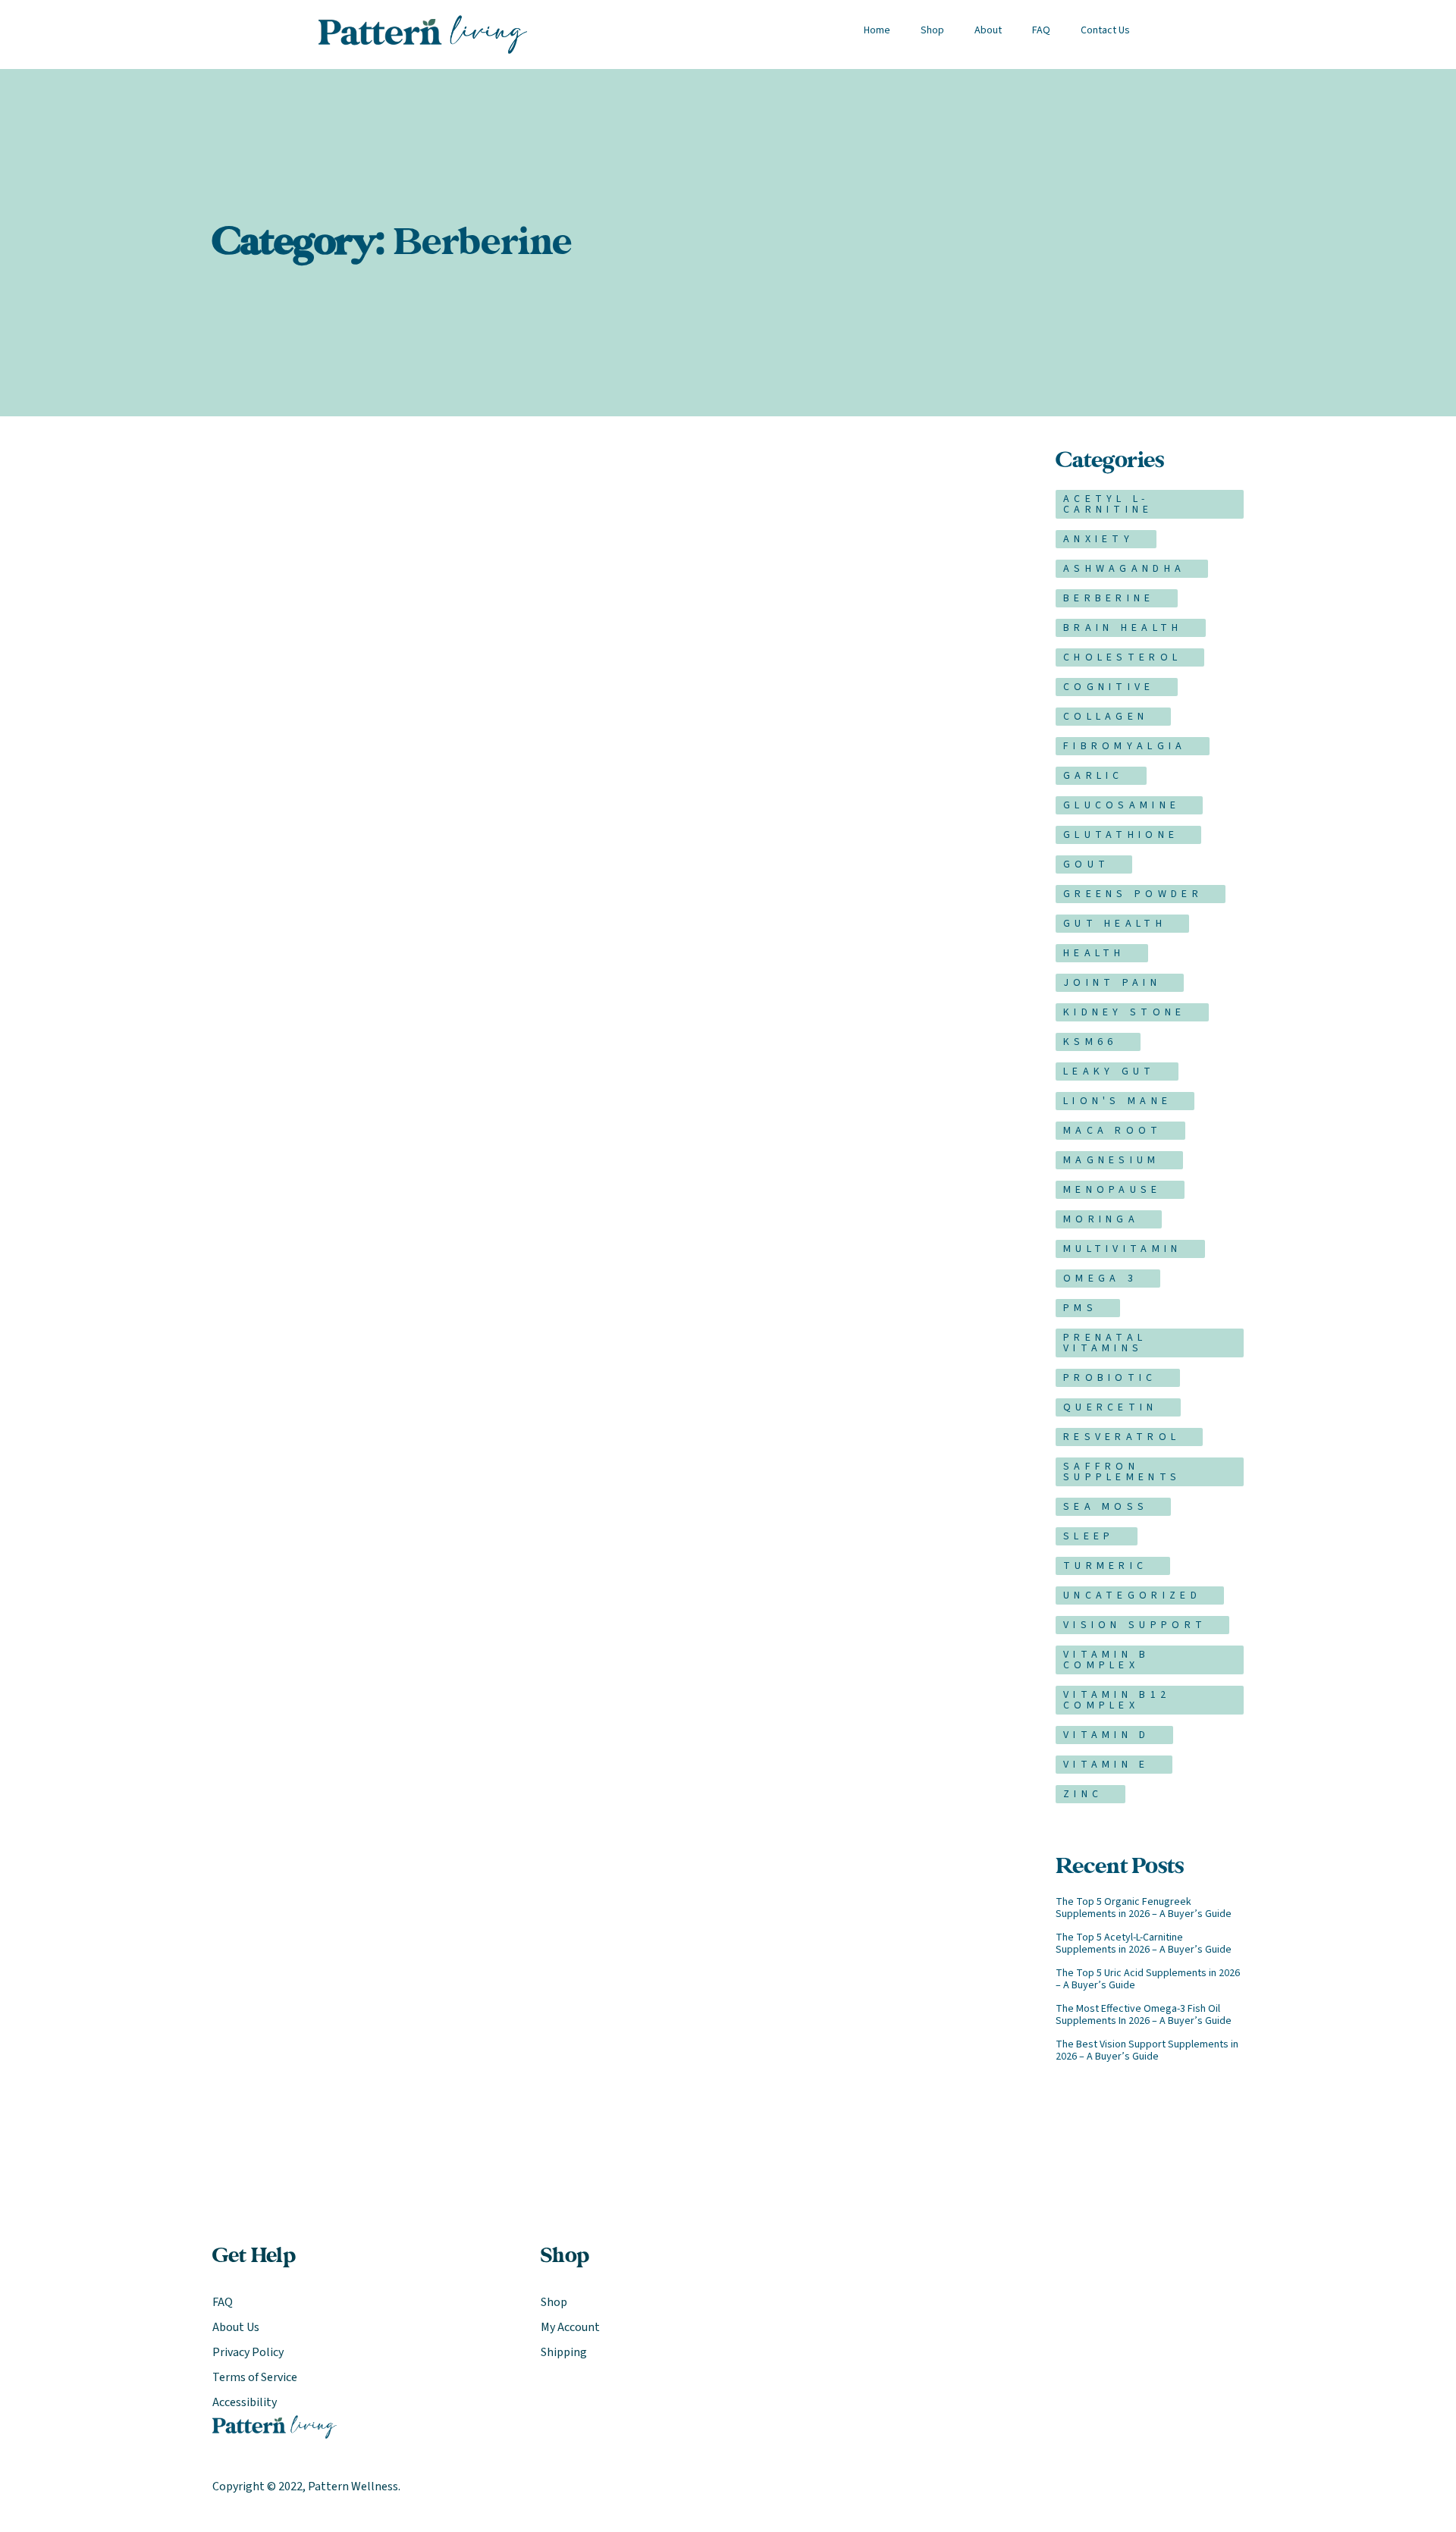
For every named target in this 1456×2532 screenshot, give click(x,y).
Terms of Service (255, 2377)
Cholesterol (1122, 657)
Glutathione (1121, 835)
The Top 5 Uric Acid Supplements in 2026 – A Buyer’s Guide (1148, 1979)
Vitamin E (1106, 1765)
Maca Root (1113, 1131)
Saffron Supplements (1122, 1472)
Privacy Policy (248, 2352)
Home (877, 30)
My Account (570, 2327)
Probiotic (1110, 1378)
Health (1094, 953)
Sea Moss (1106, 1507)
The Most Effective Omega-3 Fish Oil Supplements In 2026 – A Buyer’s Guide (1144, 2015)
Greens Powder (1133, 894)
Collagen (1106, 717)
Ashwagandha (1124, 569)
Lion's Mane (1117, 1101)
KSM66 (1090, 1042)
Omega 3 (1100, 1279)
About (988, 30)
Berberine (1109, 598)
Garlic (1094, 776)
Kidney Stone (1125, 1012)
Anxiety (1098, 539)
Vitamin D (1107, 1735)
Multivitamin (1123, 1249)
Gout (1086, 864)
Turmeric (1105, 1566)
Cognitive (1109, 687)
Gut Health (1115, 924)
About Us (236, 2327)
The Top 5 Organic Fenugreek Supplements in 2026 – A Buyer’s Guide (1144, 1908)
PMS (1080, 1308)
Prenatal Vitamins (1105, 1343)
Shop (932, 30)
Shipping (564, 2352)
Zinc (1083, 1794)
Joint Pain (1112, 983)
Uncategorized (1132, 1595)
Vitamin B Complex (1107, 1660)
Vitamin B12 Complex (1117, 1700)
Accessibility (245, 2402)
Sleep (1089, 1536)
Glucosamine (1122, 805)
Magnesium (1112, 1160)
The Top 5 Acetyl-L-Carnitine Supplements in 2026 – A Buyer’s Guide (1144, 1944)
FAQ (1041, 30)
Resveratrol (1122, 1437)
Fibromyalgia (1125, 746)
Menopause (1112, 1190)
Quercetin (1111, 1407)
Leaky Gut (1109, 1071)
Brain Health (1123, 628)
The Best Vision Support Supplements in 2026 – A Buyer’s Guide (1147, 2050)
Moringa (1101, 1219)
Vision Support (1135, 1625)
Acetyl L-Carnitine (1108, 504)
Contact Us (1105, 30)
